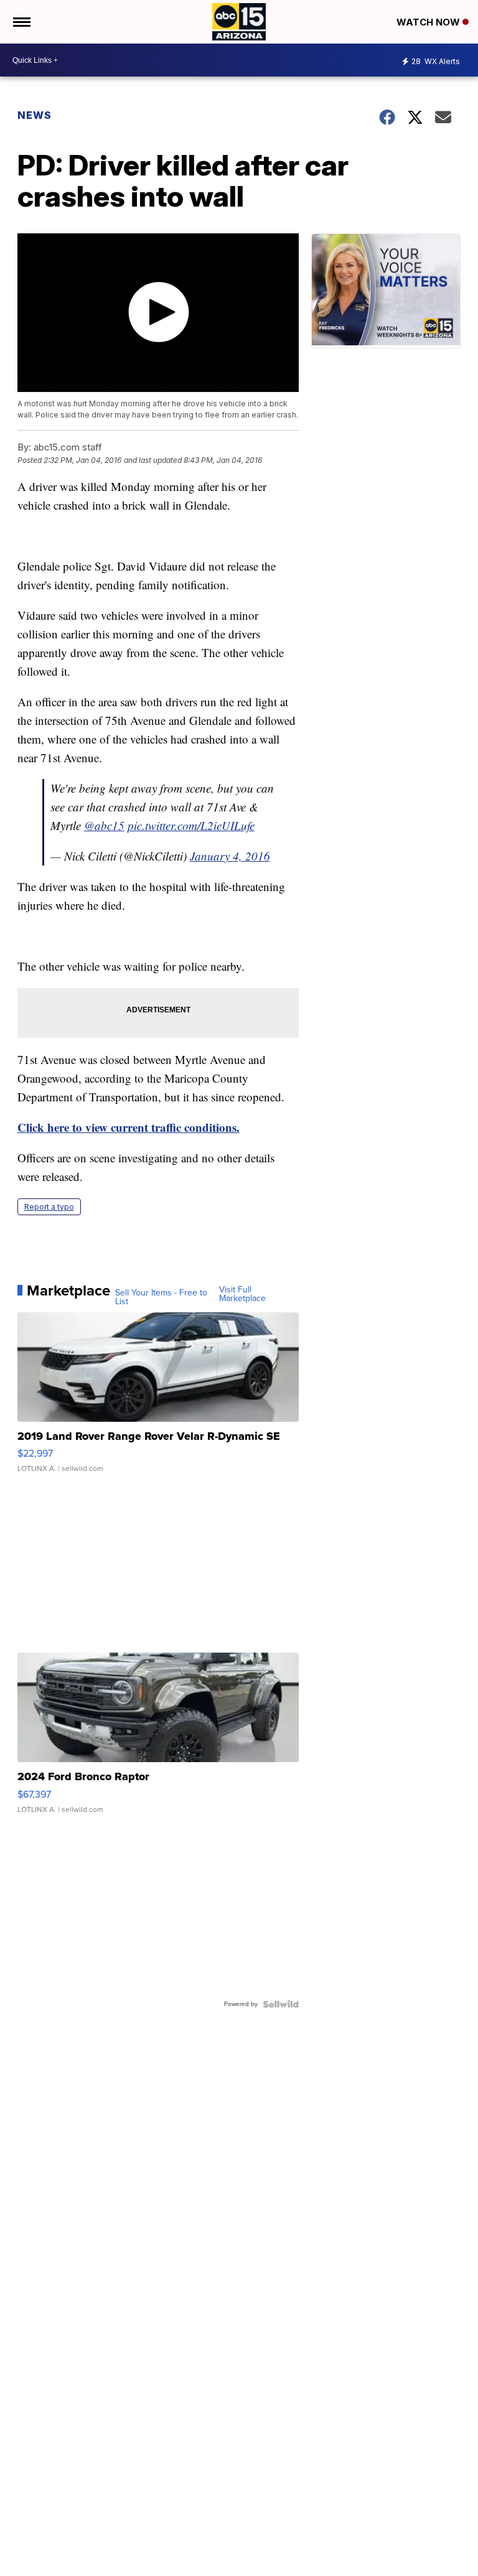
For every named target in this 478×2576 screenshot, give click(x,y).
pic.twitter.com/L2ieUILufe (191, 825)
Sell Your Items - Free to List (161, 1297)
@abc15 (104, 825)
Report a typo (49, 1207)
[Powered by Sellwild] (281, 2004)
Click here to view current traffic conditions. (129, 1127)
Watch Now (429, 22)
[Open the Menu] (21, 22)
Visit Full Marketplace (242, 1294)
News (35, 115)
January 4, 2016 (230, 856)
